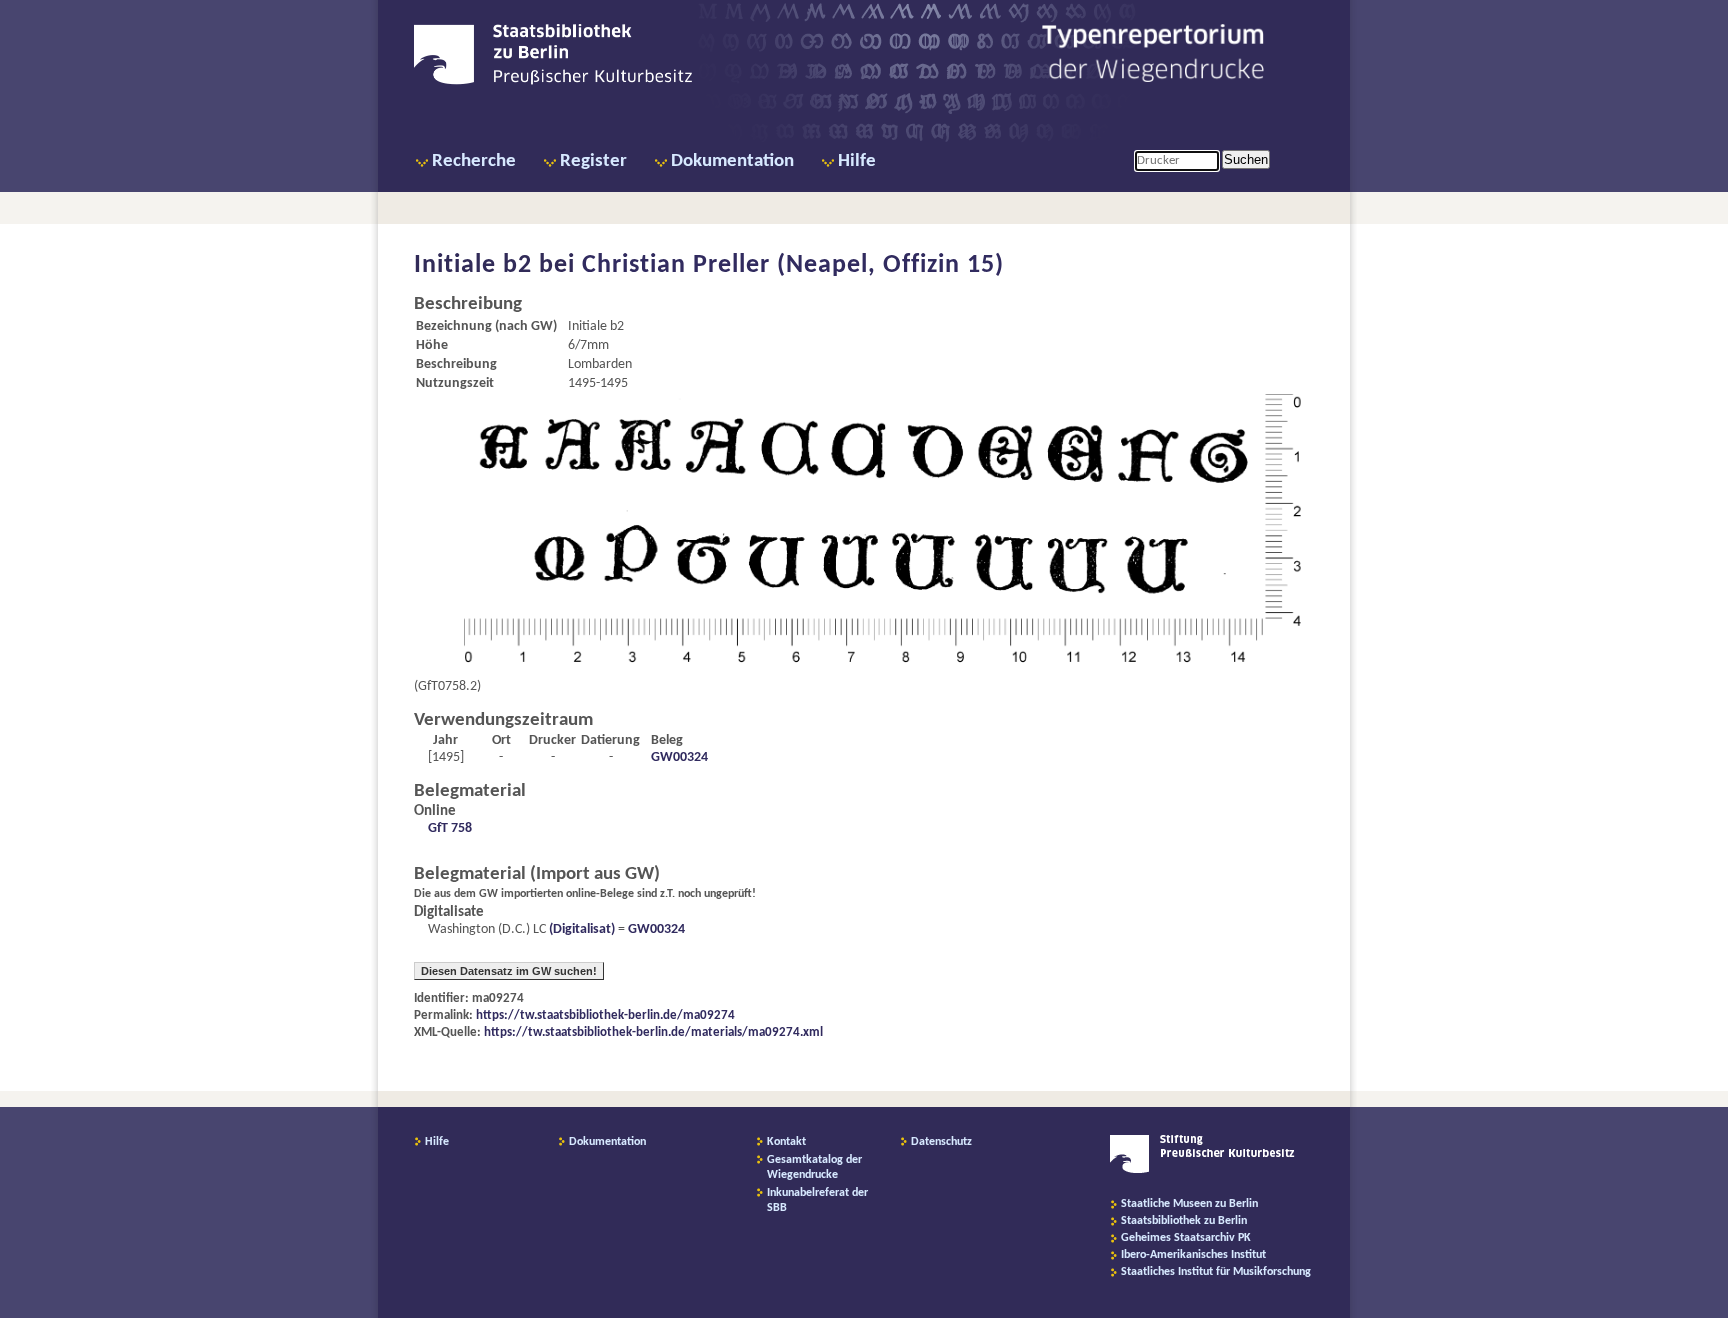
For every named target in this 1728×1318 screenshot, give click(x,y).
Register (593, 161)
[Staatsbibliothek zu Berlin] (553, 82)
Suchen (1246, 159)
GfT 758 (450, 828)
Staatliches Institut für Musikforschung (1216, 1272)
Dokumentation (732, 161)
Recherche (474, 161)
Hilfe (857, 161)
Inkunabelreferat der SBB (817, 1200)
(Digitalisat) (580, 929)
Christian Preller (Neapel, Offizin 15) (793, 265)
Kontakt (786, 1142)
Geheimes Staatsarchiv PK (1186, 1238)
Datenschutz (941, 1142)
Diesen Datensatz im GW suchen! (509, 971)
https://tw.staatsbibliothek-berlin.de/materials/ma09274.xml (653, 1032)
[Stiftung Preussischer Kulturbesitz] (1202, 1170)
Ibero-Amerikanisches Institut (1193, 1255)
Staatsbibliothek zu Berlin (1184, 1221)
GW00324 (679, 757)
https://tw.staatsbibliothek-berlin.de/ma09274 (605, 1015)
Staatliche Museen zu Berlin (1189, 1204)
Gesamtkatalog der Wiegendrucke (814, 1167)
